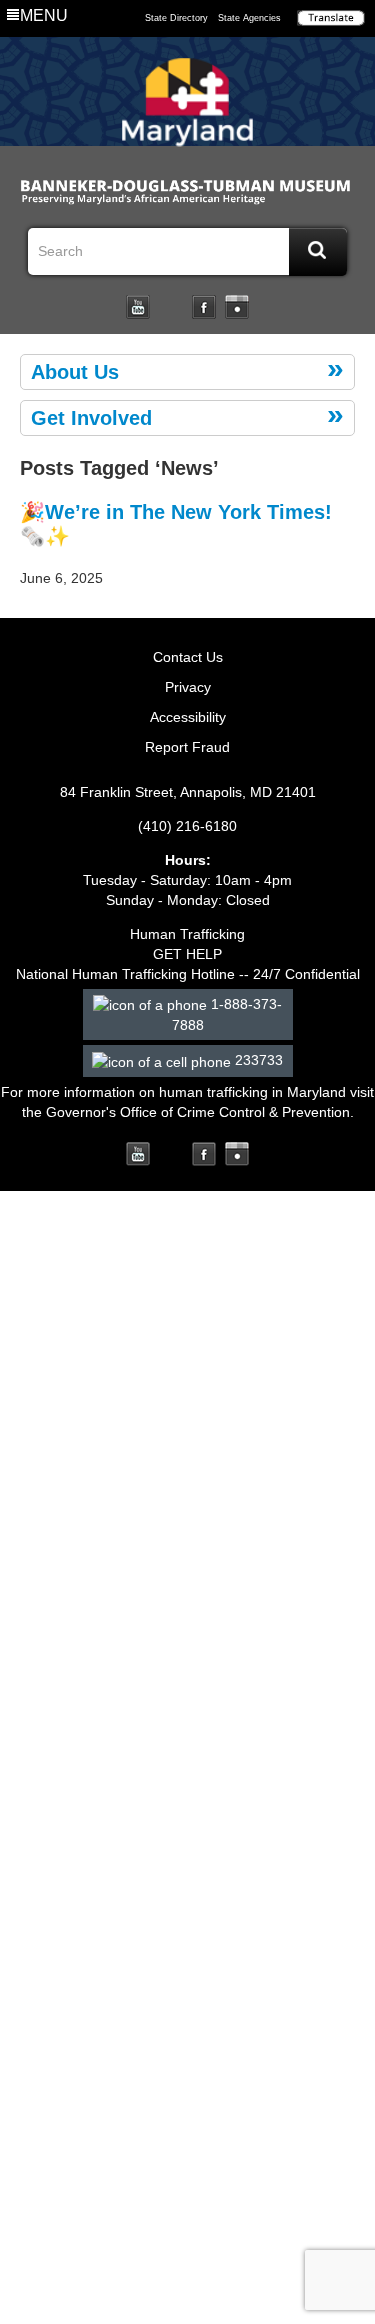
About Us (75, 372)
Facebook (204, 307)
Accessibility (188, 717)
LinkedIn (171, 307)
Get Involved (91, 418)
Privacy (188, 687)
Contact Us (188, 657)
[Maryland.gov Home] (188, 107)
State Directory (176, 18)
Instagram (237, 307)
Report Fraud (187, 747)
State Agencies (249, 18)
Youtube (138, 307)
